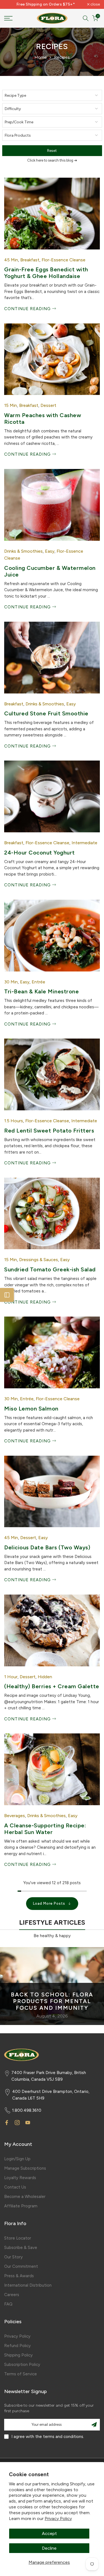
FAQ (8, 2304)
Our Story (13, 2257)
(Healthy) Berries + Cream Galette (52, 1686)
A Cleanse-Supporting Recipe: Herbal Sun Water (45, 1829)
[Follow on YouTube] (28, 2123)
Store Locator (18, 2238)
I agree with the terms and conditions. (48, 2437)
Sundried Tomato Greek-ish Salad (50, 1269)
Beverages (15, 1816)
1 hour (11, 1677)
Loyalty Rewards (20, 2178)
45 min (11, 260)
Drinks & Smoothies (23, 551)
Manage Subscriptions (25, 2168)
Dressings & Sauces (39, 1260)
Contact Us (15, 2187)
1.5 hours (14, 1121)
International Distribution (28, 2285)
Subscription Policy (22, 2365)
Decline (49, 2548)
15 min (11, 405)
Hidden (45, 1677)
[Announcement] (46, 4)
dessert (48, 405)
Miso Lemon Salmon (31, 1409)
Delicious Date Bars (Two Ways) (47, 1547)
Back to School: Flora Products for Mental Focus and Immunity (52, 2001)
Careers (12, 2295)
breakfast (30, 260)
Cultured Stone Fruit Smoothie (46, 713)
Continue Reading (28, 309)
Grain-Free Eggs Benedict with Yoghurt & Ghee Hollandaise (46, 273)
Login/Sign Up (17, 2159)
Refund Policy (17, 2346)
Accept (49, 2533)
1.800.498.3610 (27, 2110)
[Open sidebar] (7, 1295)
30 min (11, 982)
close (95, 4)
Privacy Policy (58, 2518)
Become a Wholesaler (25, 2197)
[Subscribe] (94, 2425)
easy (50, 551)
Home (41, 57)
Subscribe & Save (21, 2248)
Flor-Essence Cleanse (64, 260)
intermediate (84, 843)
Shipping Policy (18, 2355)
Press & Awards (19, 2276)
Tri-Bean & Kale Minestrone (41, 991)
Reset (52, 151)
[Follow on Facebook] (7, 2123)
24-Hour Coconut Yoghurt (40, 853)
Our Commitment (21, 2266)
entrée (38, 982)
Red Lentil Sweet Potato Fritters (49, 1131)
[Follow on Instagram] (17, 2123)
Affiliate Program (21, 2206)
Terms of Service (21, 2374)
